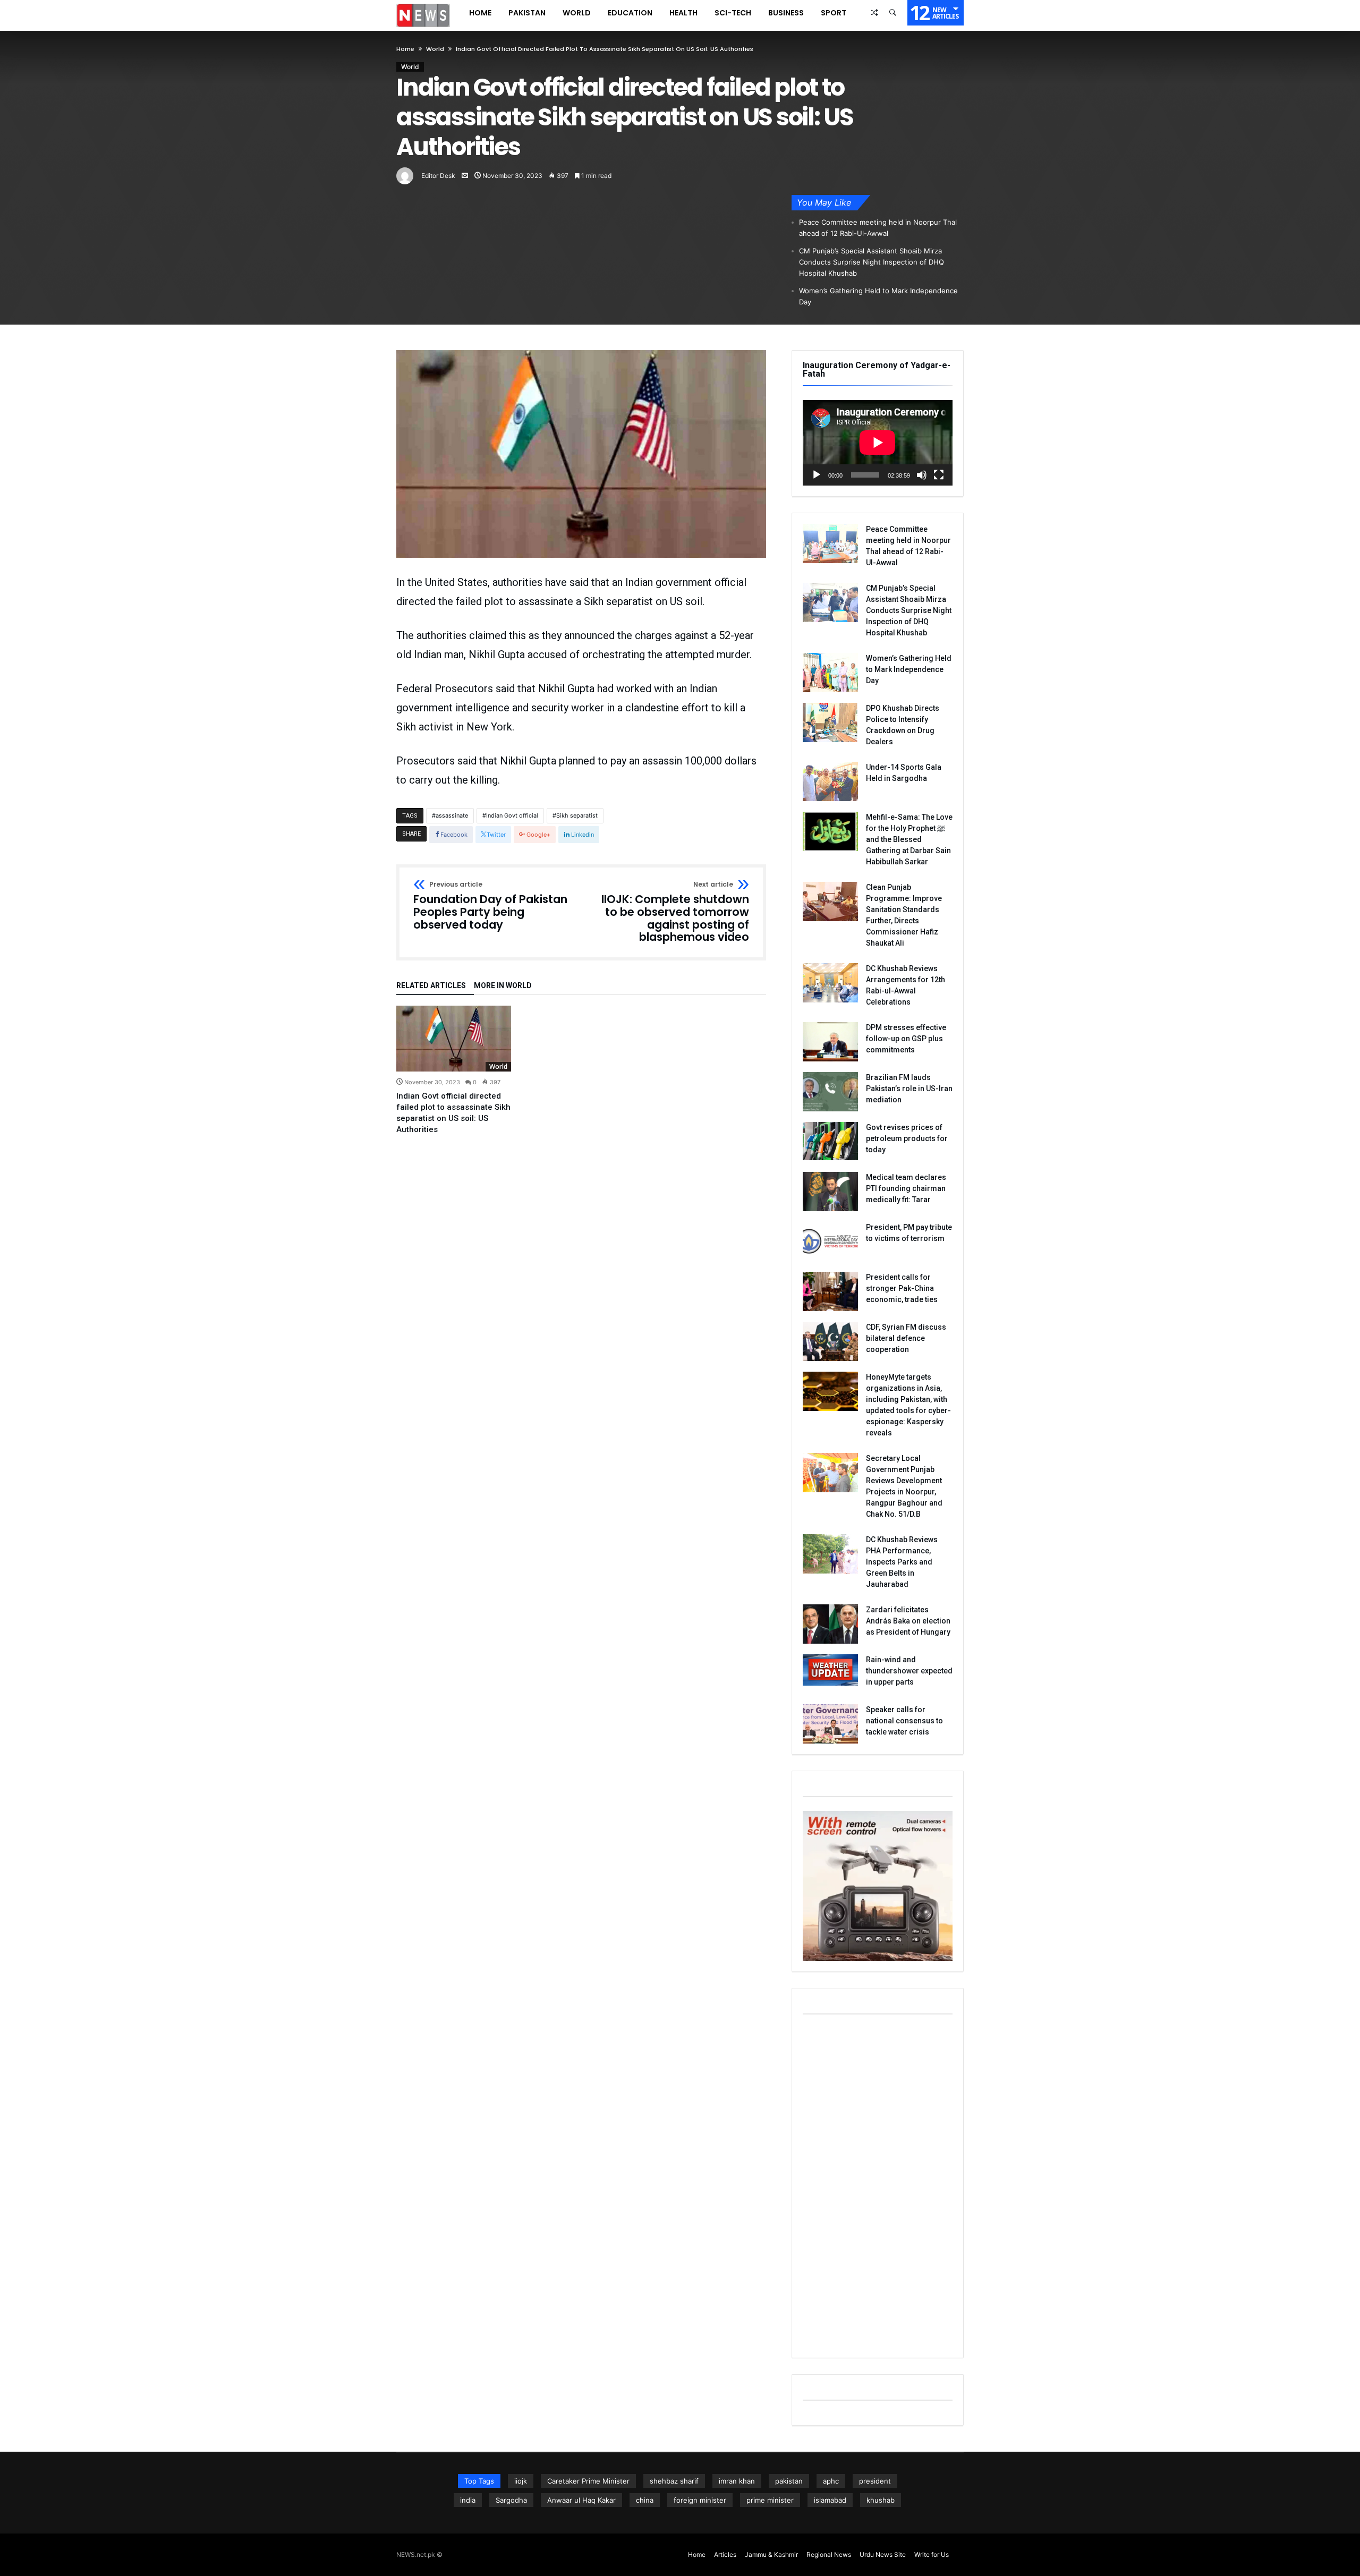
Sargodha (511, 2500)
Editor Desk (438, 176)
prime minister (770, 2500)
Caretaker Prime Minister (588, 2481)
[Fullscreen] (939, 475)
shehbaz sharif (674, 2481)
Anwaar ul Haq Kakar (581, 2500)
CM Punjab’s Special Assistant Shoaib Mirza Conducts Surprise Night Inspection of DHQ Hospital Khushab (872, 262)
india (468, 2500)
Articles (725, 2554)
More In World (503, 986)
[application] (878, 443)
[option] (454, 1070)
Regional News (829, 2554)
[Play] (817, 475)
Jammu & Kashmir (771, 2554)
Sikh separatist (577, 815)
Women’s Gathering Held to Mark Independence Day (878, 296)
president (875, 2481)
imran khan (737, 2481)
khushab (881, 2500)
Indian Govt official (512, 815)
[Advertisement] (878, 2188)
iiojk (521, 2481)
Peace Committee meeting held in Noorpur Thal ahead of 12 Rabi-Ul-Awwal (878, 228)
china (645, 2500)
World (435, 49)
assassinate (452, 815)
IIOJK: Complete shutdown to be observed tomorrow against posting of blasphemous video (675, 912)
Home (405, 49)
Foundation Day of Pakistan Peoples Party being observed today (490, 906)
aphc (831, 2481)
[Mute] (922, 475)
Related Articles (431, 986)
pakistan (789, 2481)
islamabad (830, 2500)
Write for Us (932, 2554)
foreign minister (700, 2500)
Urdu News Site (883, 2554)
